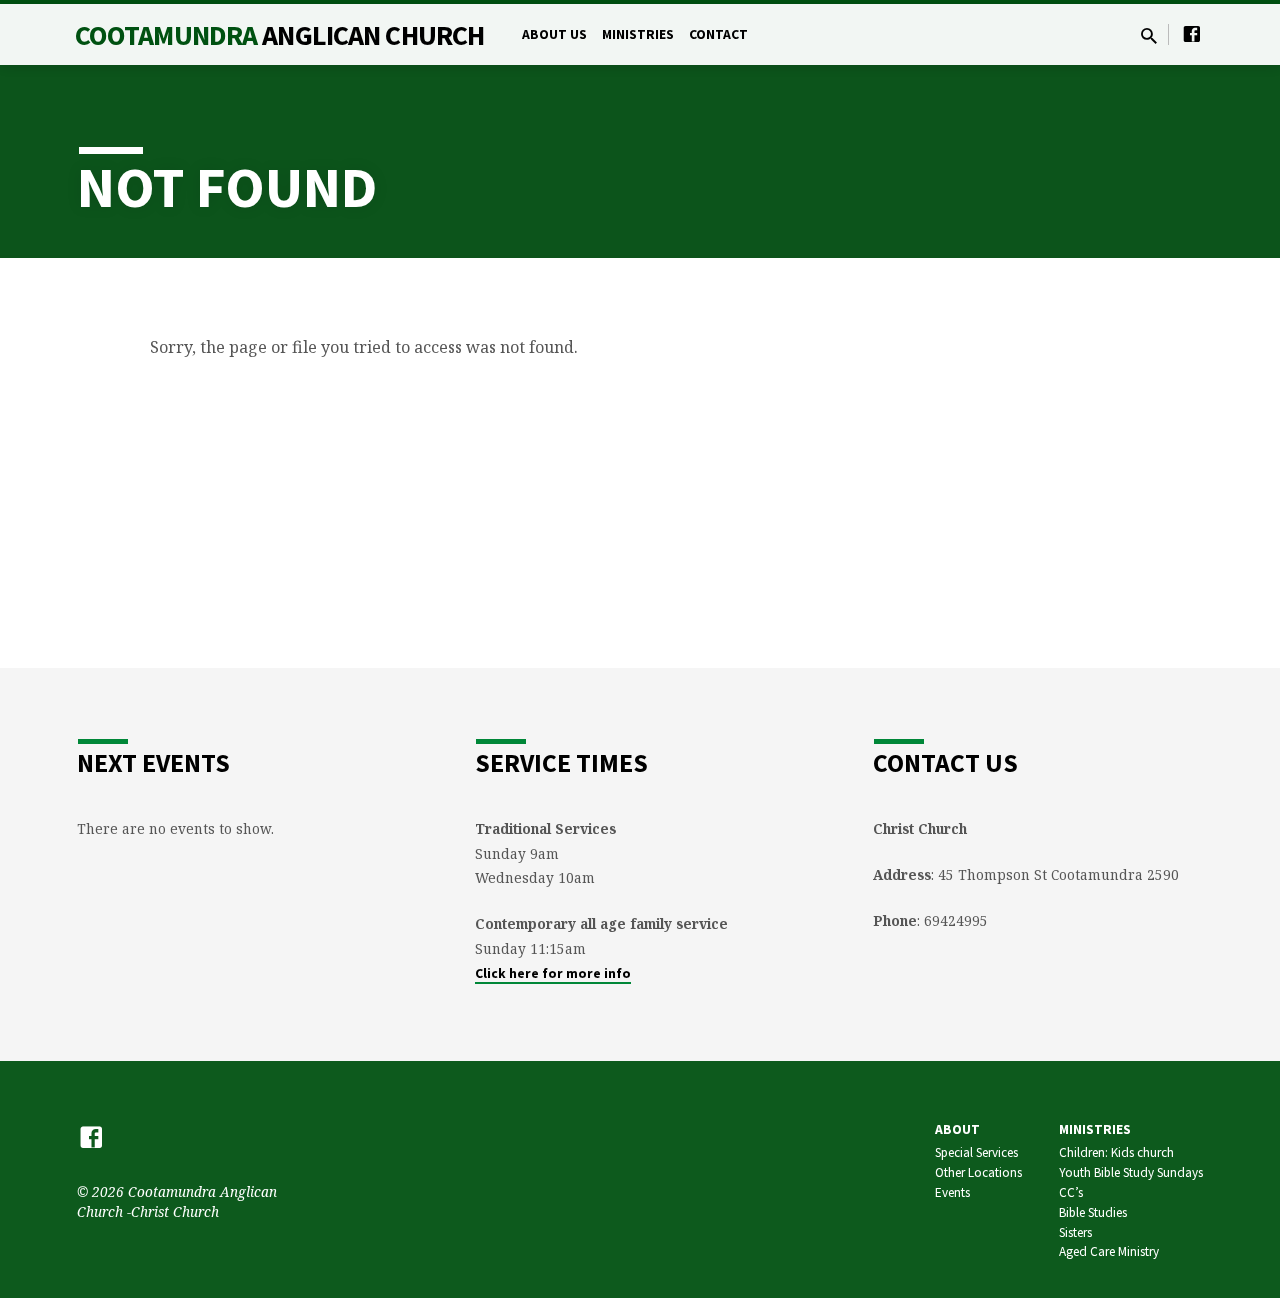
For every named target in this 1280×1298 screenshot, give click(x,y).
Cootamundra (279, 35)
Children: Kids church (1116, 1152)
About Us (554, 34)
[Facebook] (1192, 33)
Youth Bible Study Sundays (1131, 1172)
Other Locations (978, 1172)
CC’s (1071, 1192)
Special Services (976, 1152)
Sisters (1075, 1232)
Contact (718, 34)
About (957, 1129)
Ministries (638, 34)
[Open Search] (1149, 35)
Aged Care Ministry (1109, 1251)
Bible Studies (1093, 1212)
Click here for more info (553, 973)
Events (952, 1192)
